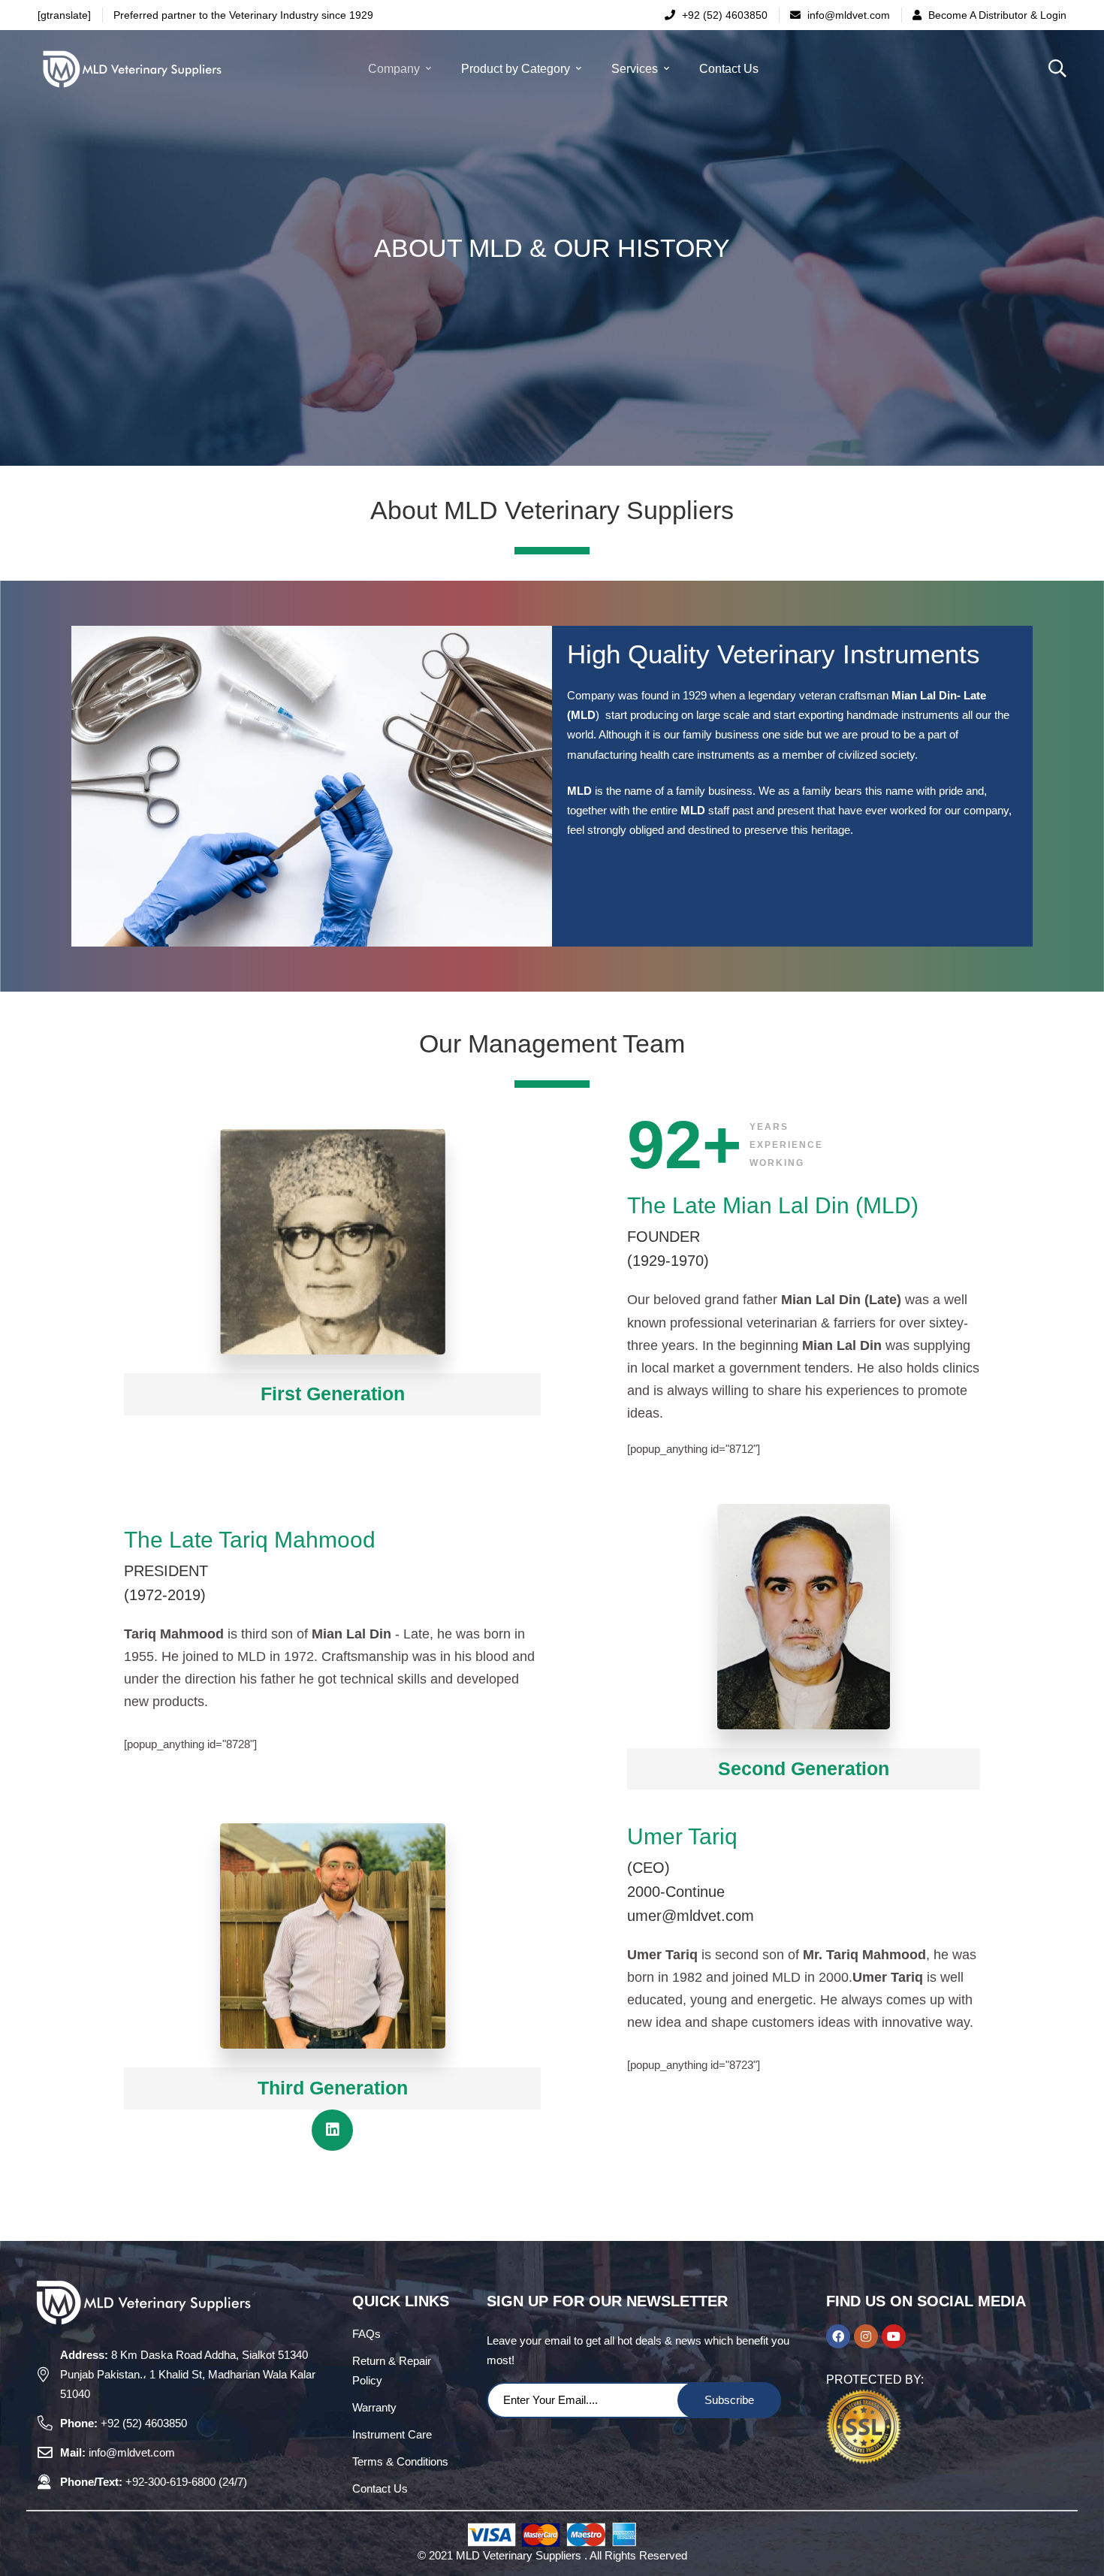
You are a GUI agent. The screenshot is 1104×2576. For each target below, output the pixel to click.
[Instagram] (866, 2336)
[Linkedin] (332, 2130)
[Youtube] (894, 2336)
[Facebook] (838, 2336)
